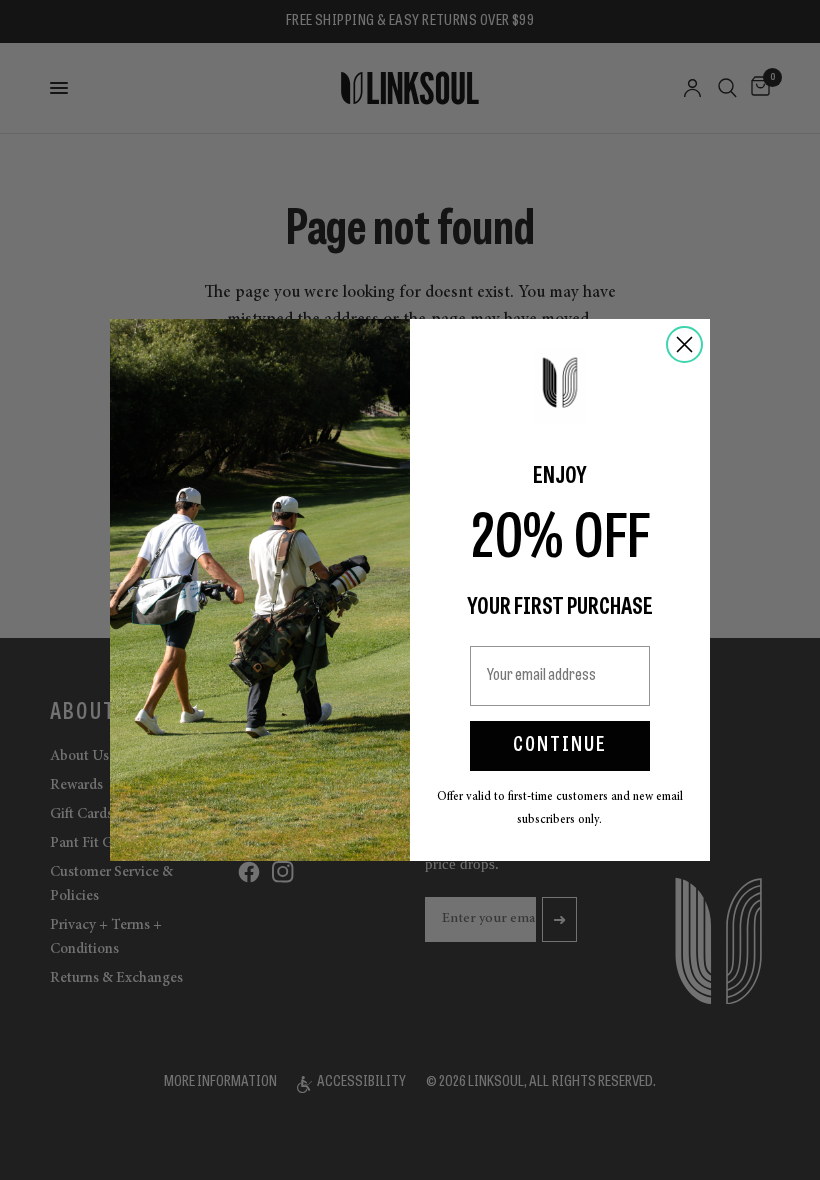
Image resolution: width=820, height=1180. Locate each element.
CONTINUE (560, 746)
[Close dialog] (684, 344)
